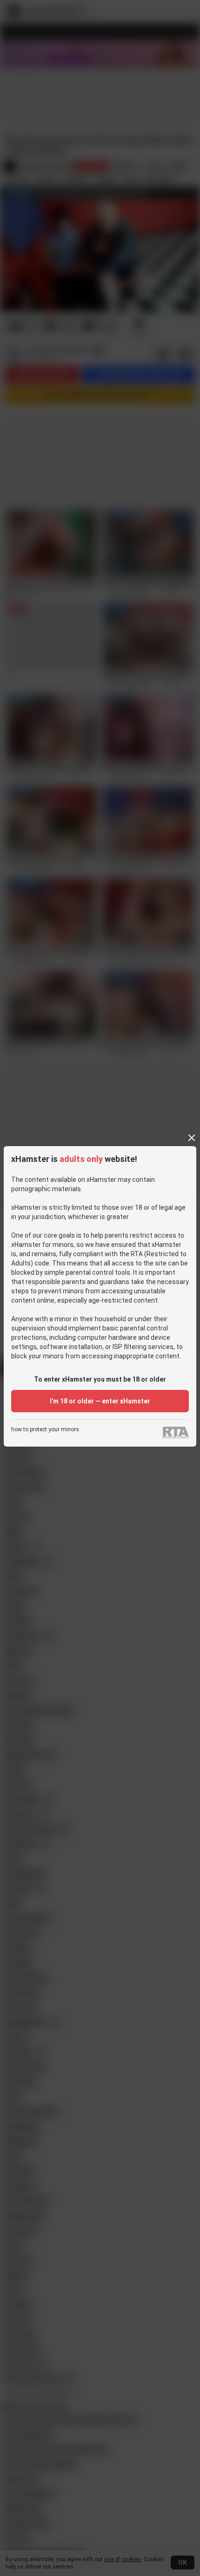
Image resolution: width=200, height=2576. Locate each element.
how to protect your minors (45, 1430)
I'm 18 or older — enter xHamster (100, 1401)
